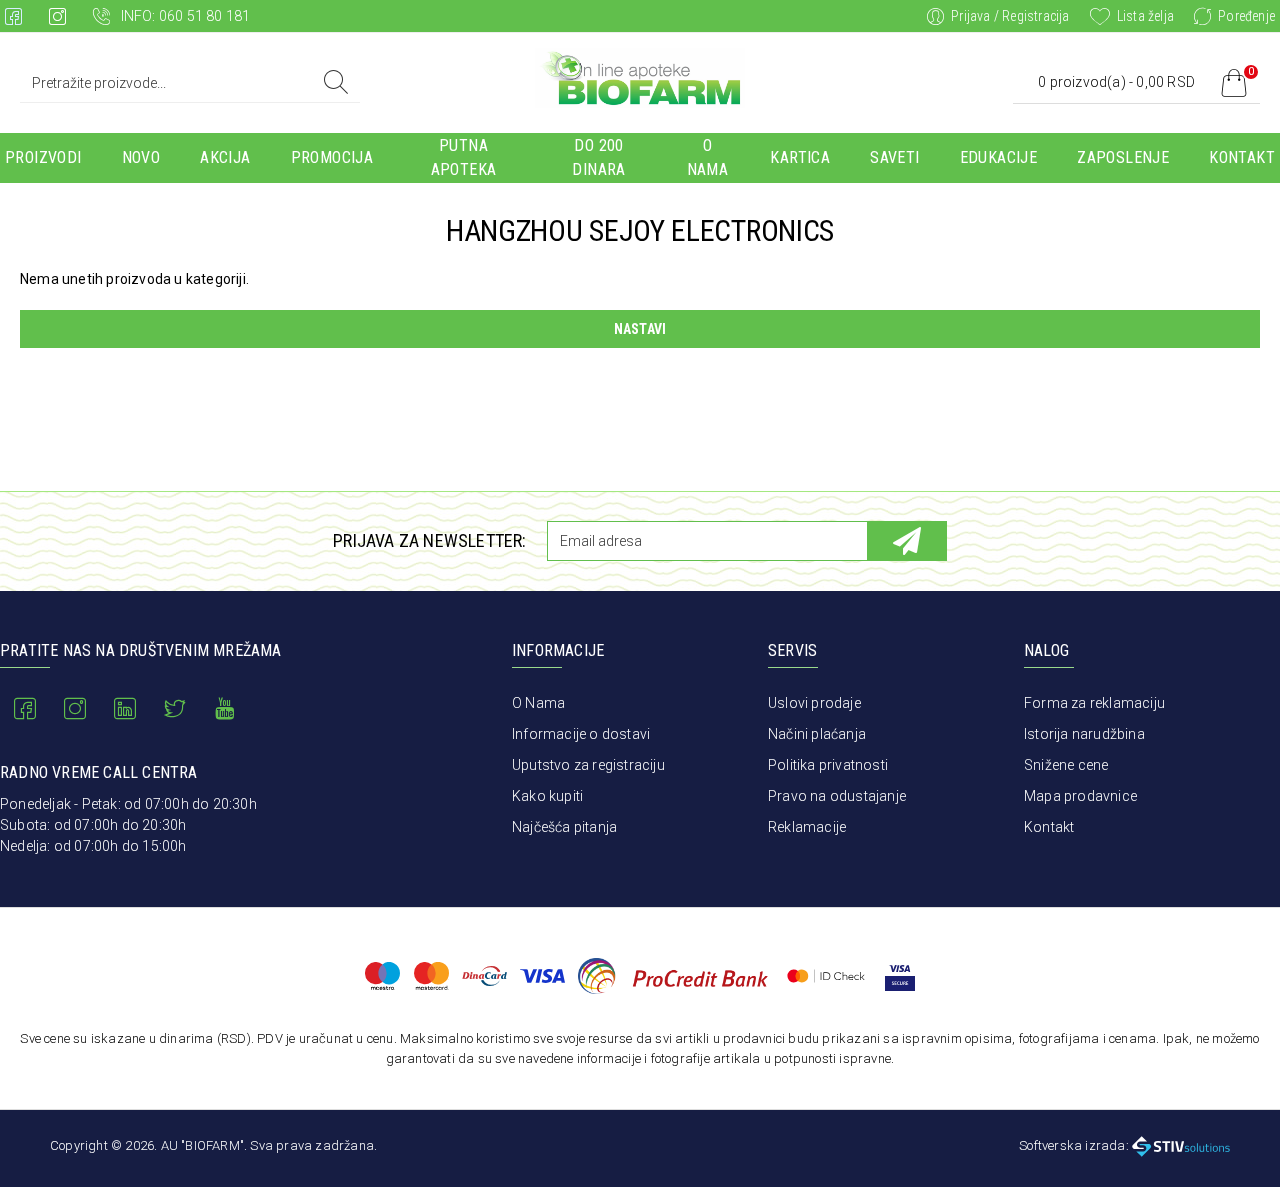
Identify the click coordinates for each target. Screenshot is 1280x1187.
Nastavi (640, 329)
